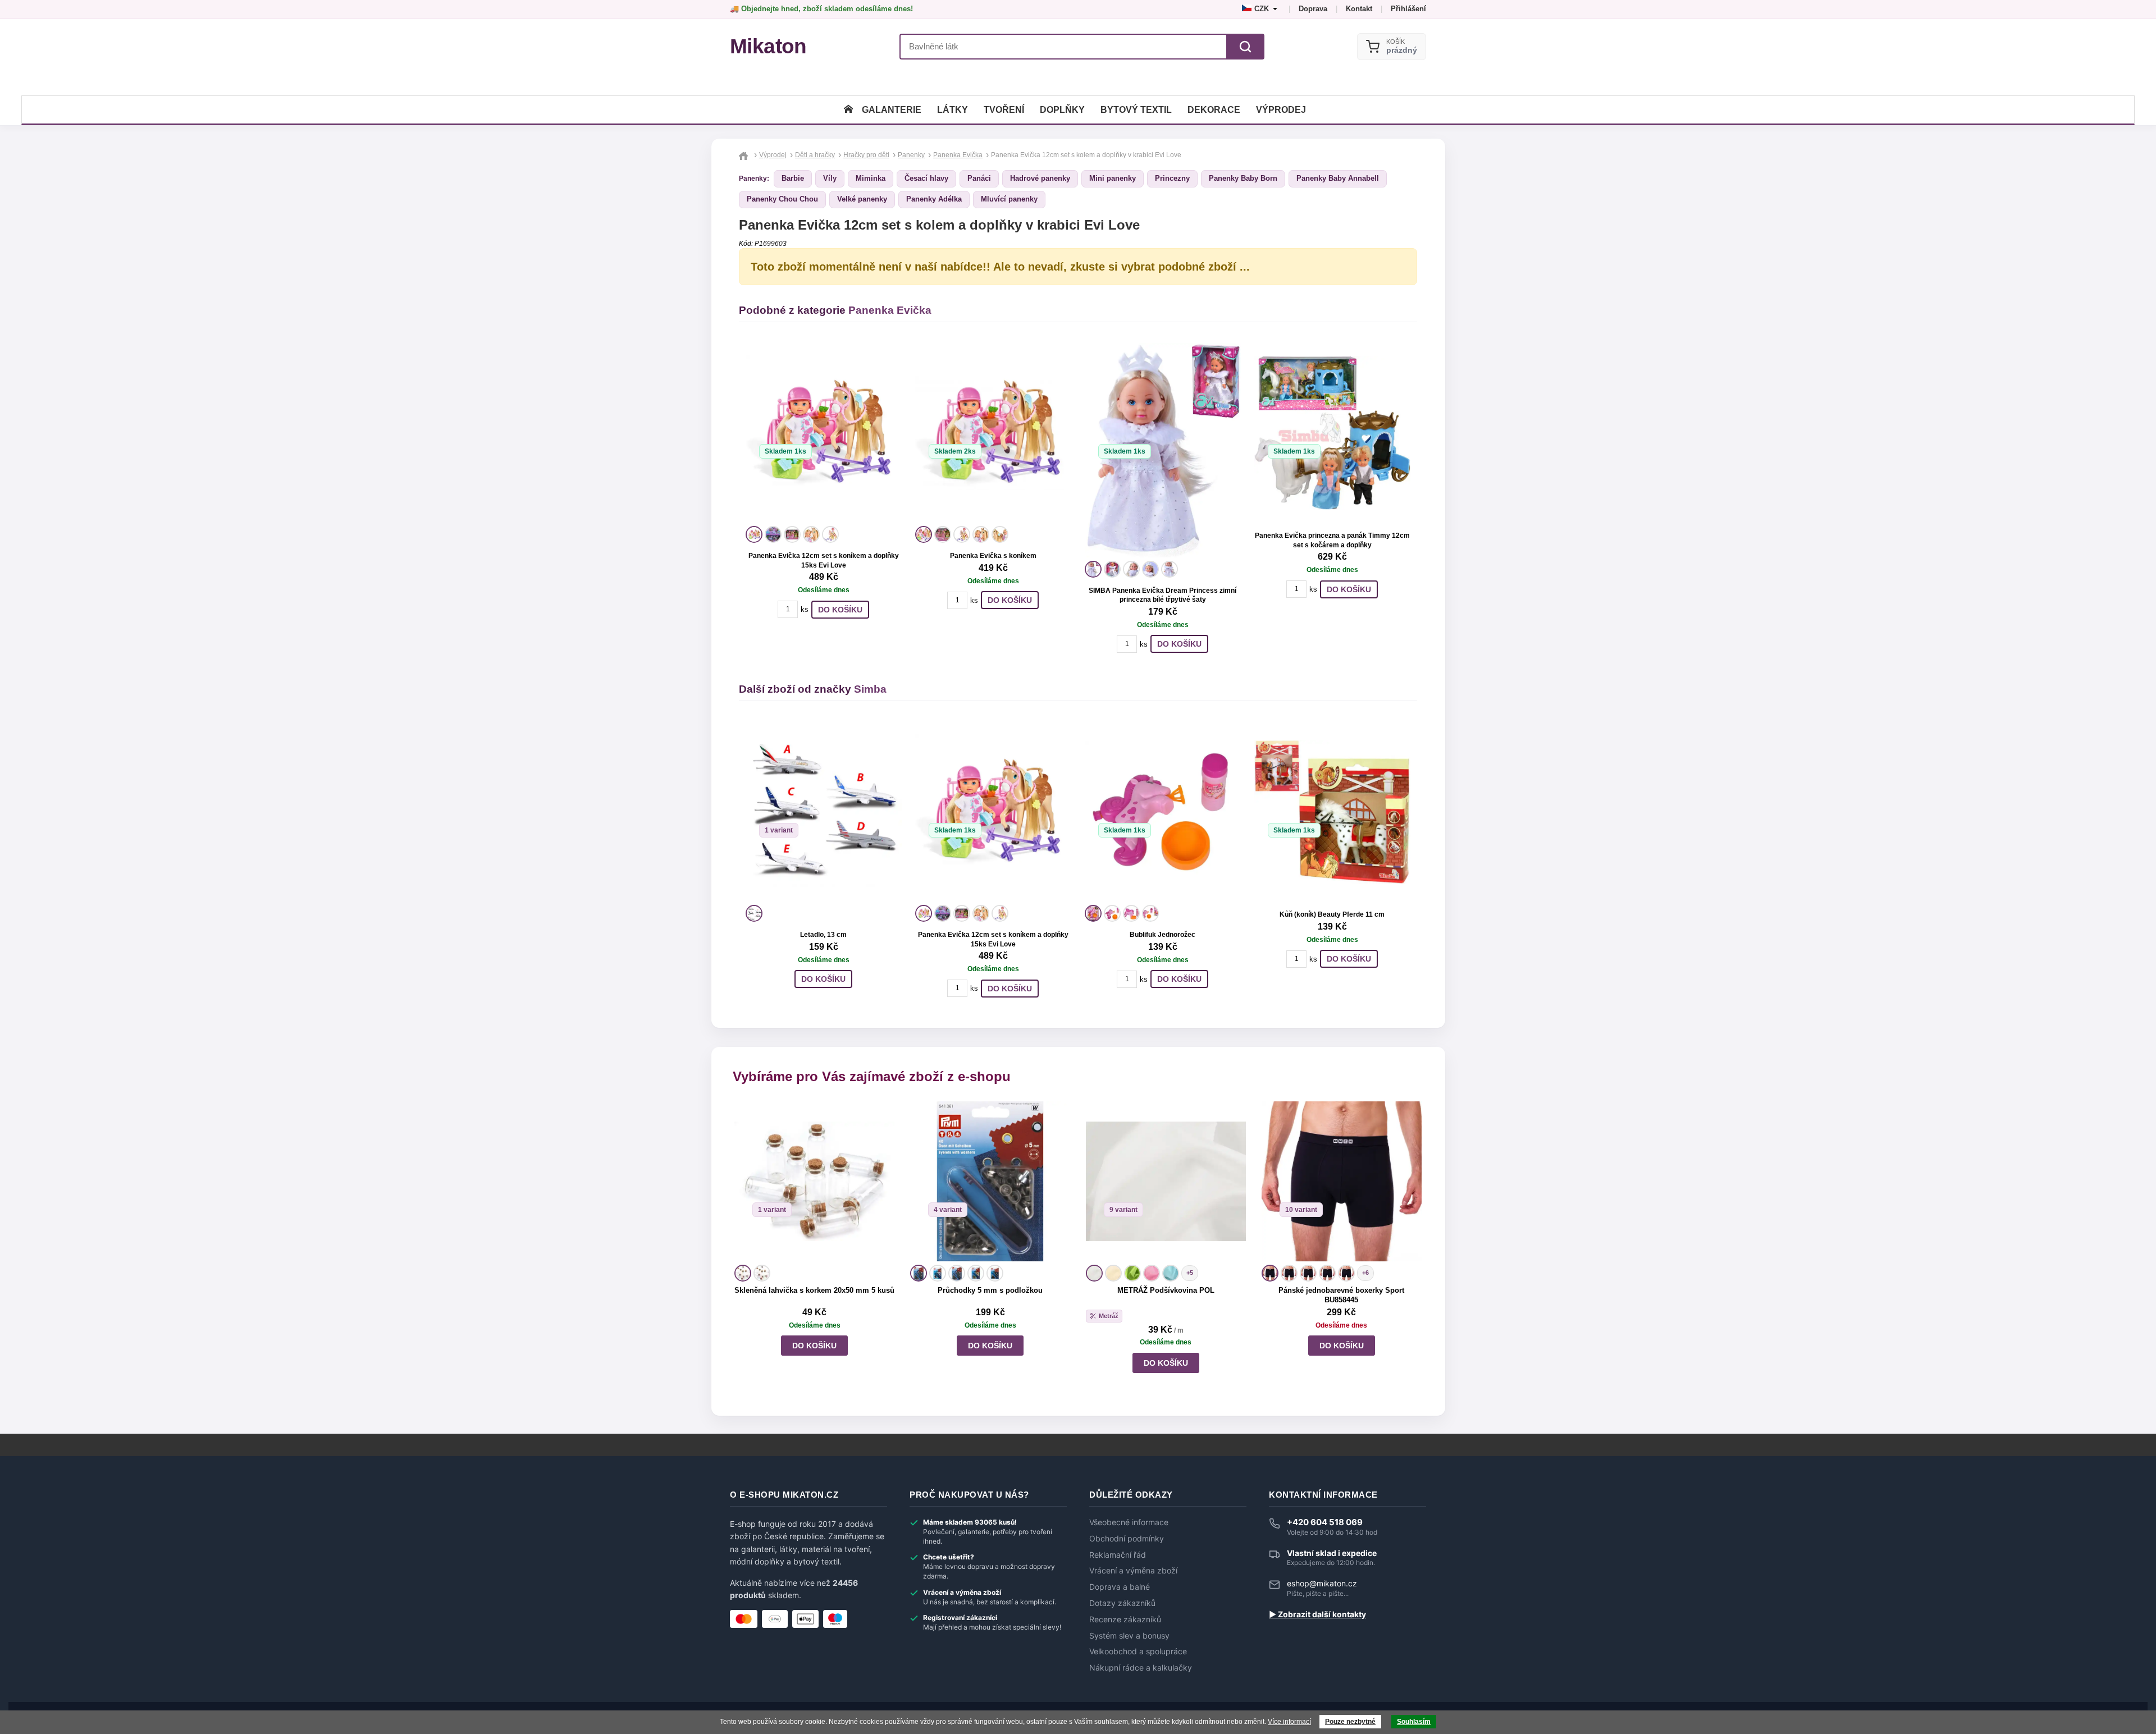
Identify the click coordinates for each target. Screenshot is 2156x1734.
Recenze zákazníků (1125, 1619)
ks (805, 609)
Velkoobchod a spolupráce (1138, 1651)
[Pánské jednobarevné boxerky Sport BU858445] (1342, 1181)
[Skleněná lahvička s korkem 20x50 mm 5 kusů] (814, 1181)
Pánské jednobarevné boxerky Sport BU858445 (1341, 1295)
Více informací (1289, 1722)
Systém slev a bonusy (1129, 1636)
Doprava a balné (1120, 1587)
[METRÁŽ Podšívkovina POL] (1166, 1181)
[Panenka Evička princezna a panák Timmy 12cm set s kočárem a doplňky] (1332, 433)
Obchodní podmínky (1127, 1539)
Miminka (871, 178)
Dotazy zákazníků (1122, 1603)
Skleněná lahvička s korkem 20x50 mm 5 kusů (814, 1290)
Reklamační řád (1118, 1555)
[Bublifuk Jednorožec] (1163, 812)
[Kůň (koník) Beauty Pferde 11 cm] (1332, 812)
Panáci (979, 178)
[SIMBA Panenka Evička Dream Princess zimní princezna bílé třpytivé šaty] (1163, 450)
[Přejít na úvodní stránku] (745, 155)
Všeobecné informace (1129, 1522)
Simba (870, 689)
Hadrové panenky (1040, 178)
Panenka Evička (890, 310)
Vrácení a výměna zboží (1133, 1571)
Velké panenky (862, 199)
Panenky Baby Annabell (1338, 178)
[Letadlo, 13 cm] (824, 812)
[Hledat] (1245, 47)
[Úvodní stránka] (848, 110)
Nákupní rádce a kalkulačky (1141, 1668)
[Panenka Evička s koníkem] (993, 433)
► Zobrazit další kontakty (1317, 1614)
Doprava (1313, 9)
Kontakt (1359, 9)
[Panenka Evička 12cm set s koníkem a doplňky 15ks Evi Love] (824, 433)
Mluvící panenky (1009, 199)
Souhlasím (1414, 1722)
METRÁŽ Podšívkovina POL (1166, 1290)
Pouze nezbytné (1350, 1722)
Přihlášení (1408, 9)
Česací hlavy (926, 178)
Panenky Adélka (934, 199)
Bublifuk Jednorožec (1162, 935)
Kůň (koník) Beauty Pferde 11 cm (1332, 914)
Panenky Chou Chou (782, 199)
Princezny (1172, 178)
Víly (830, 178)
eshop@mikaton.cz (1322, 1583)
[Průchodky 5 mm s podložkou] (990, 1181)
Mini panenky (1113, 178)
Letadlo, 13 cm (823, 935)
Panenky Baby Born (1243, 178)
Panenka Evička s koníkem (993, 556)
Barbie (793, 178)
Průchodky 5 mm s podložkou (990, 1290)
